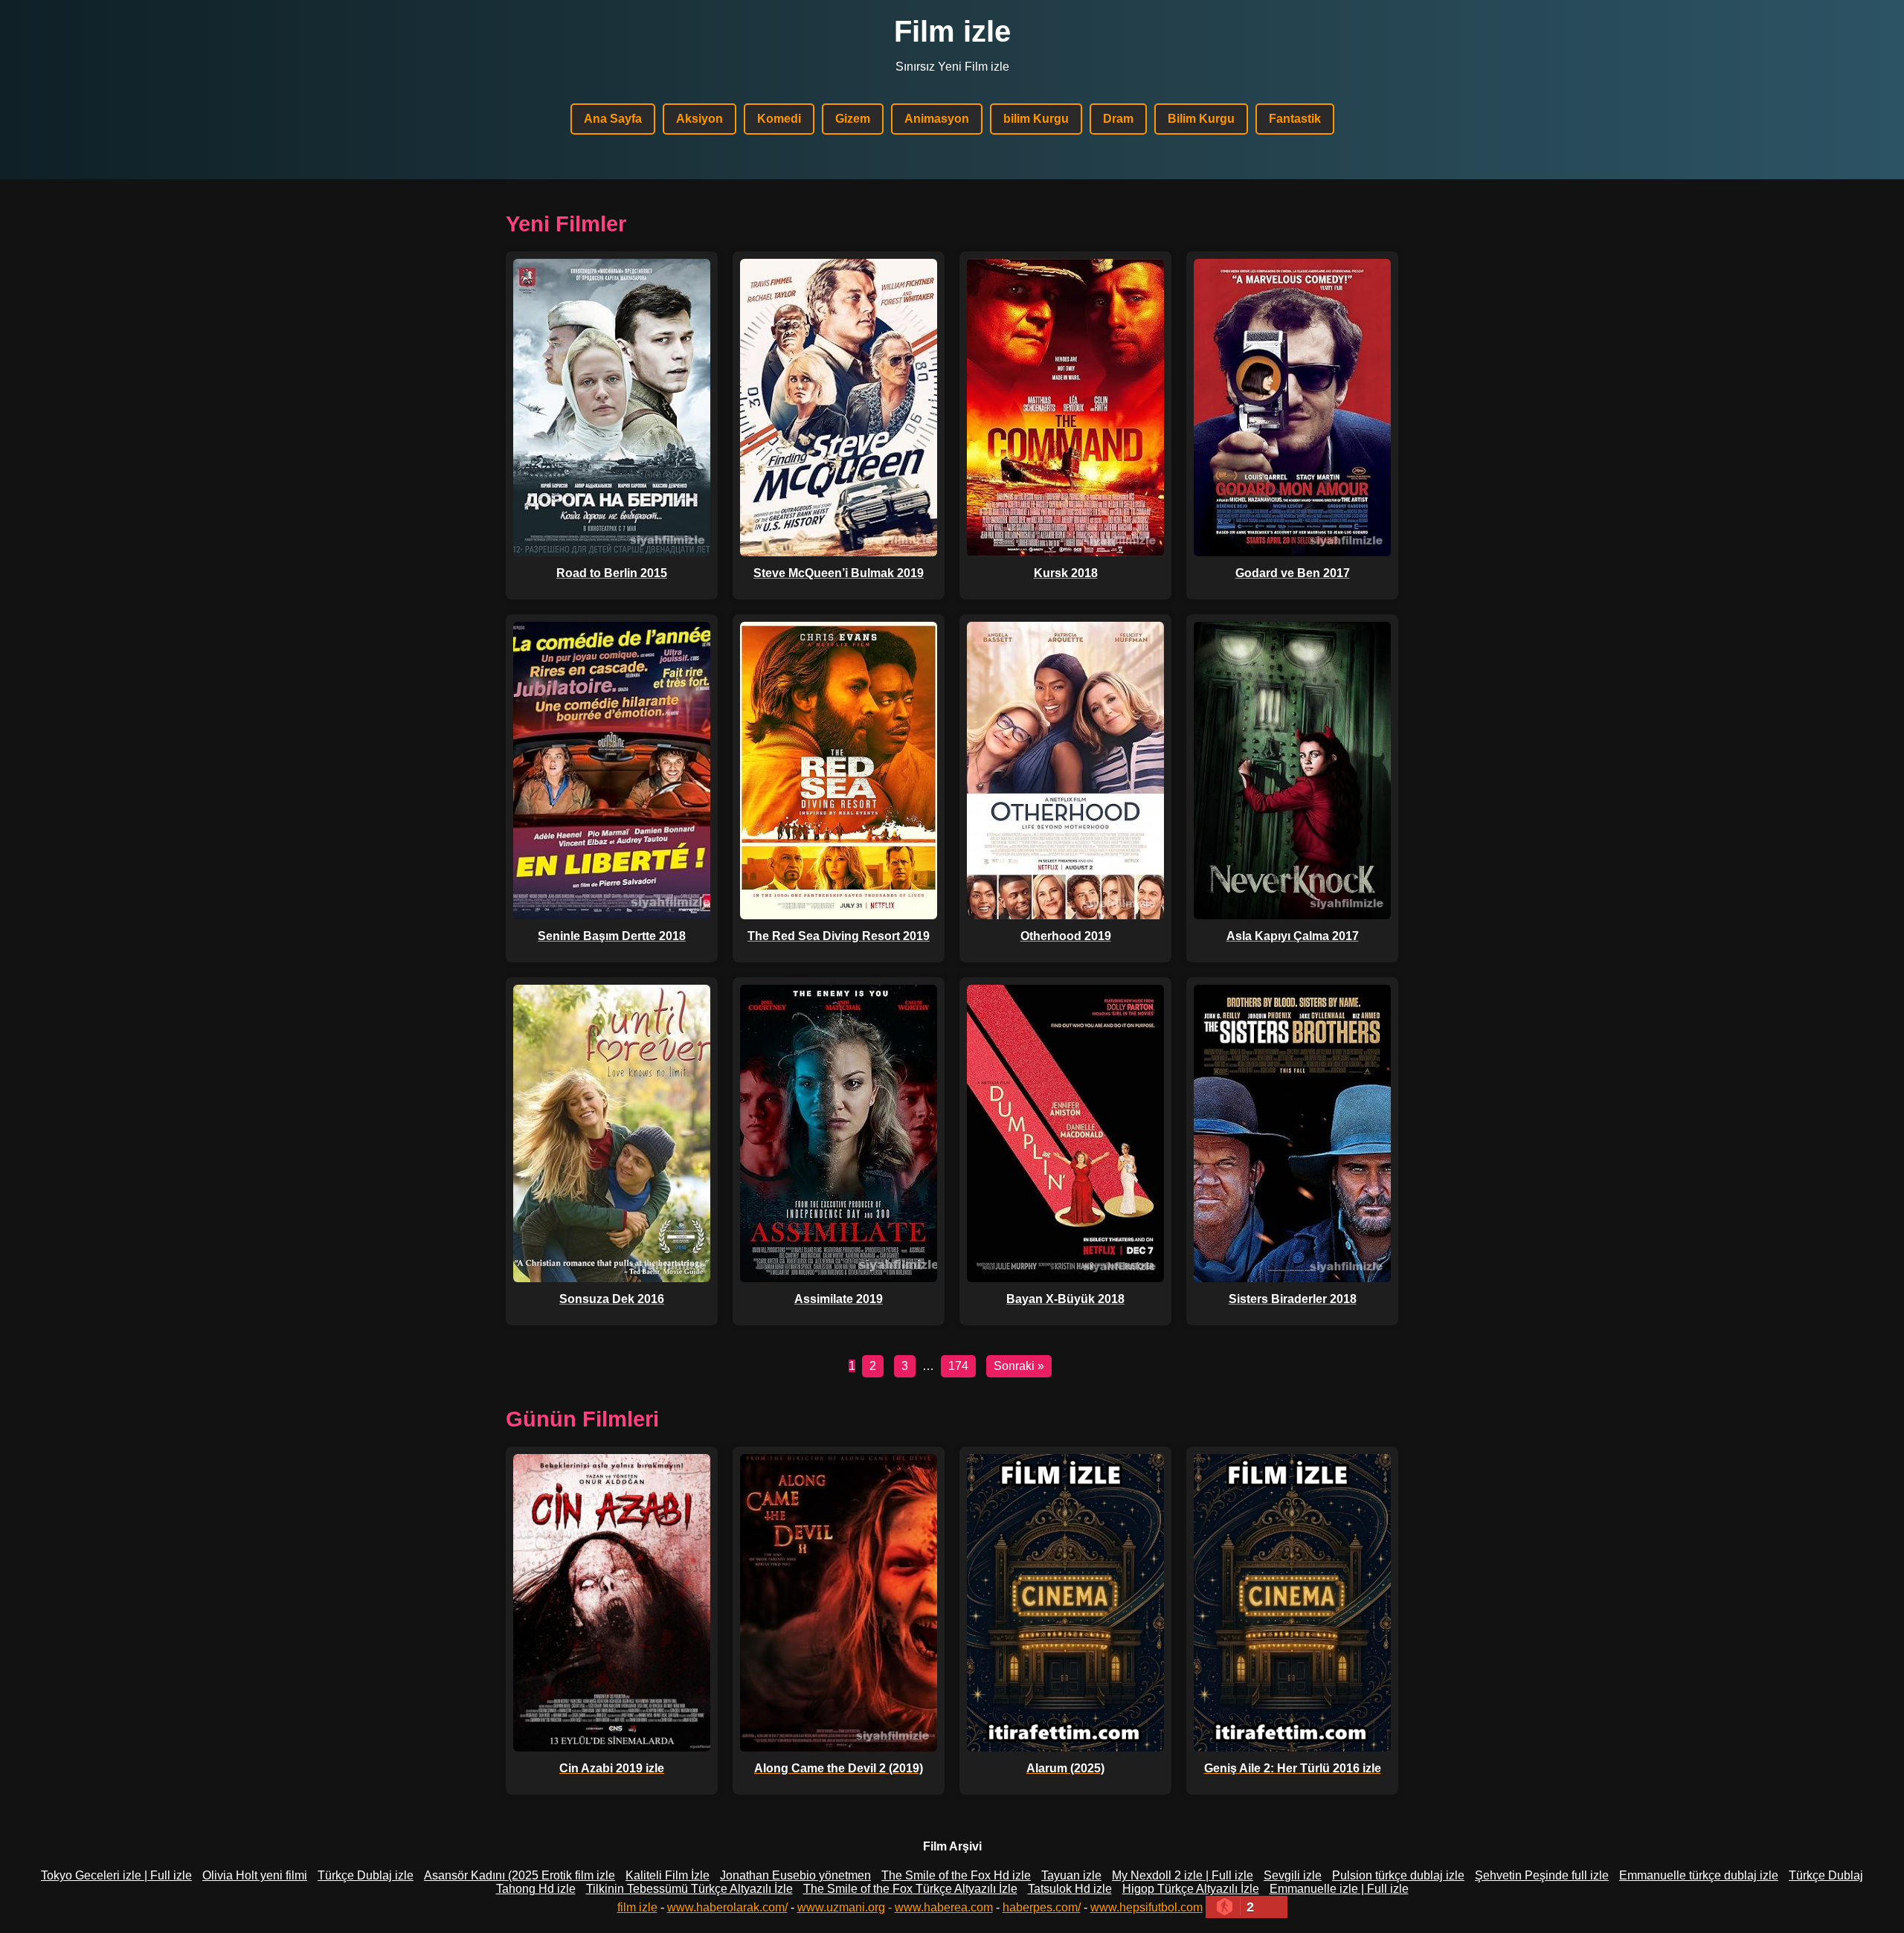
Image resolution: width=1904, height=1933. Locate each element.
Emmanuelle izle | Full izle (1339, 1889)
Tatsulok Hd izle (1070, 1889)
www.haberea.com (944, 1907)
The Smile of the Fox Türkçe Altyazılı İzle (910, 1889)
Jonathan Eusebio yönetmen (795, 1875)
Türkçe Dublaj (1826, 1875)
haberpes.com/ (1042, 1907)
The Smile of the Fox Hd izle (956, 1875)
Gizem (853, 119)
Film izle (952, 31)
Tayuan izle (1071, 1875)
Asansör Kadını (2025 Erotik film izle (520, 1875)
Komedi (779, 119)
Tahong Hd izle (536, 1889)
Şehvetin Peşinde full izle (1542, 1875)
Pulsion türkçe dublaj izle (1398, 1875)
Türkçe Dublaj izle (366, 1875)
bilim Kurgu (1036, 119)
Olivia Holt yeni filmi (255, 1875)
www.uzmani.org (841, 1907)
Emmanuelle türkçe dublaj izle (1699, 1875)
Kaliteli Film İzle (668, 1875)
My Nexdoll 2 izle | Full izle (1183, 1875)
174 (958, 1366)
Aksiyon (699, 119)
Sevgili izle (1293, 1875)
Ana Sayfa (613, 119)
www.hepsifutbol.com (1146, 1907)
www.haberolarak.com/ (727, 1907)
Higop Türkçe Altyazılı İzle (1191, 1889)
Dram (1118, 119)
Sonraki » (1019, 1366)
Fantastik (1295, 119)
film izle (637, 1907)
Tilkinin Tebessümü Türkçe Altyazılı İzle (689, 1889)
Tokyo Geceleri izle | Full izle (116, 1875)
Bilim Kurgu (1201, 119)
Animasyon (937, 119)
